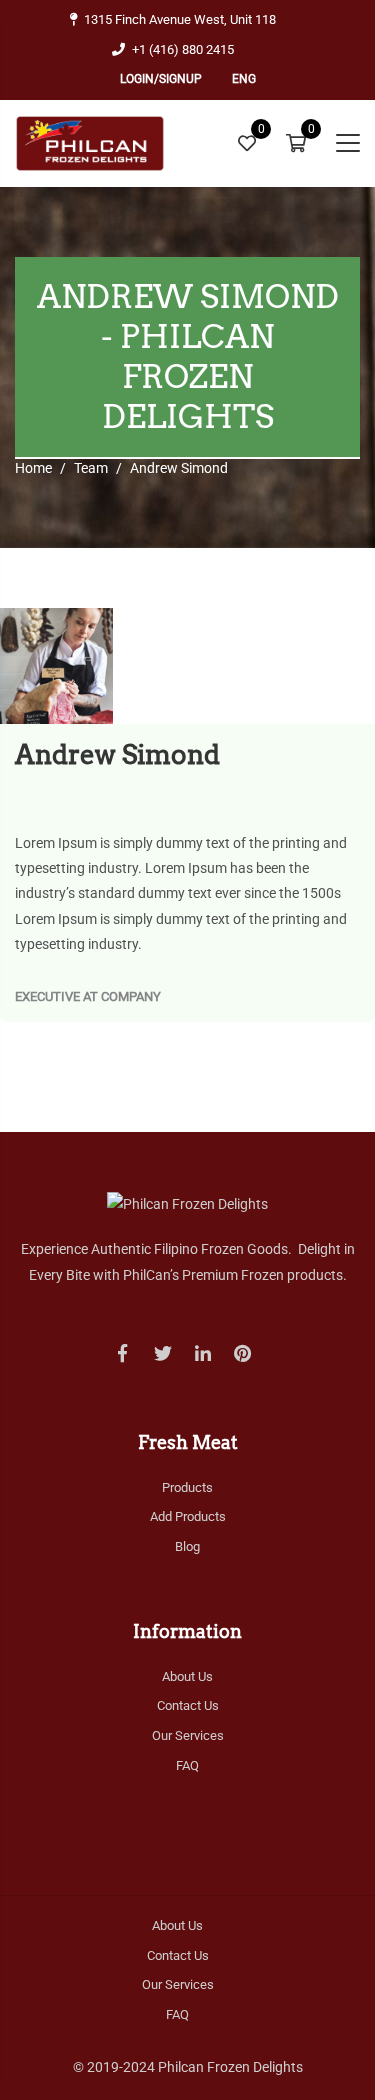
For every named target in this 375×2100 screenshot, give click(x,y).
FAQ (187, 1765)
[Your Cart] (296, 143)
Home (33, 468)
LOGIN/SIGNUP (161, 79)
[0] (247, 143)
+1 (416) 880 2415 (183, 49)
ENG (244, 79)
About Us (187, 1676)
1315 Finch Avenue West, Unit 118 (180, 19)
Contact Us (188, 1705)
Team (91, 468)
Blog (187, 1546)
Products (187, 1487)
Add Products (188, 1516)
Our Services (188, 1735)
